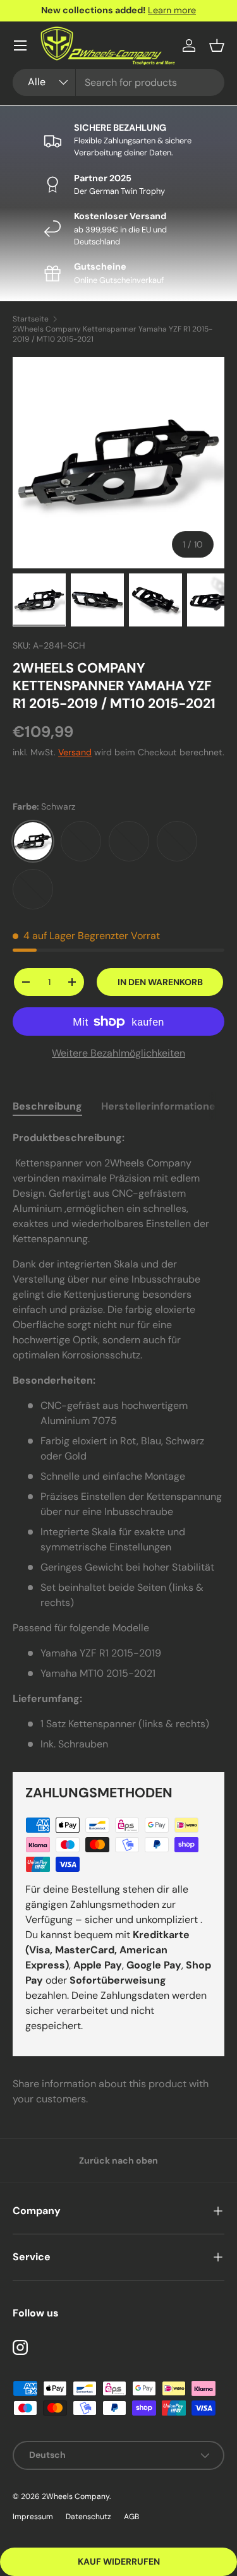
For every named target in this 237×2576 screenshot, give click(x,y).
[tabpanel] (118, 1441)
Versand (75, 752)
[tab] (47, 1106)
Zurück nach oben (118, 2160)
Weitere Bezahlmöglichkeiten (118, 1053)
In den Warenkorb (160, 982)
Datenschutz (88, 2517)
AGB (131, 2517)
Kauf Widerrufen (119, 2561)
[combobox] (118, 82)
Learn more (172, 10)
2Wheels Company (76, 2496)
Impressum (33, 2517)
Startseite (31, 319)
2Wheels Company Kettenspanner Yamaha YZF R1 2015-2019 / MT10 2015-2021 (112, 334)
